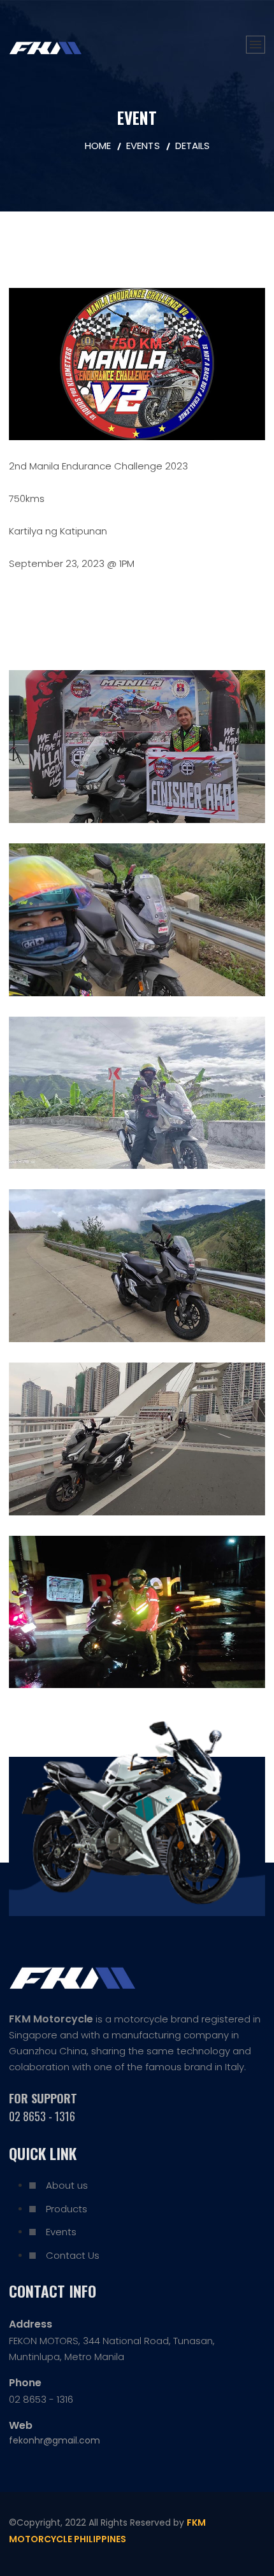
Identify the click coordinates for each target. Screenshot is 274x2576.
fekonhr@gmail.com (54, 2440)
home (98, 146)
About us (67, 2185)
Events (61, 2232)
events (143, 146)
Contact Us (73, 2255)
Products (67, 2209)
